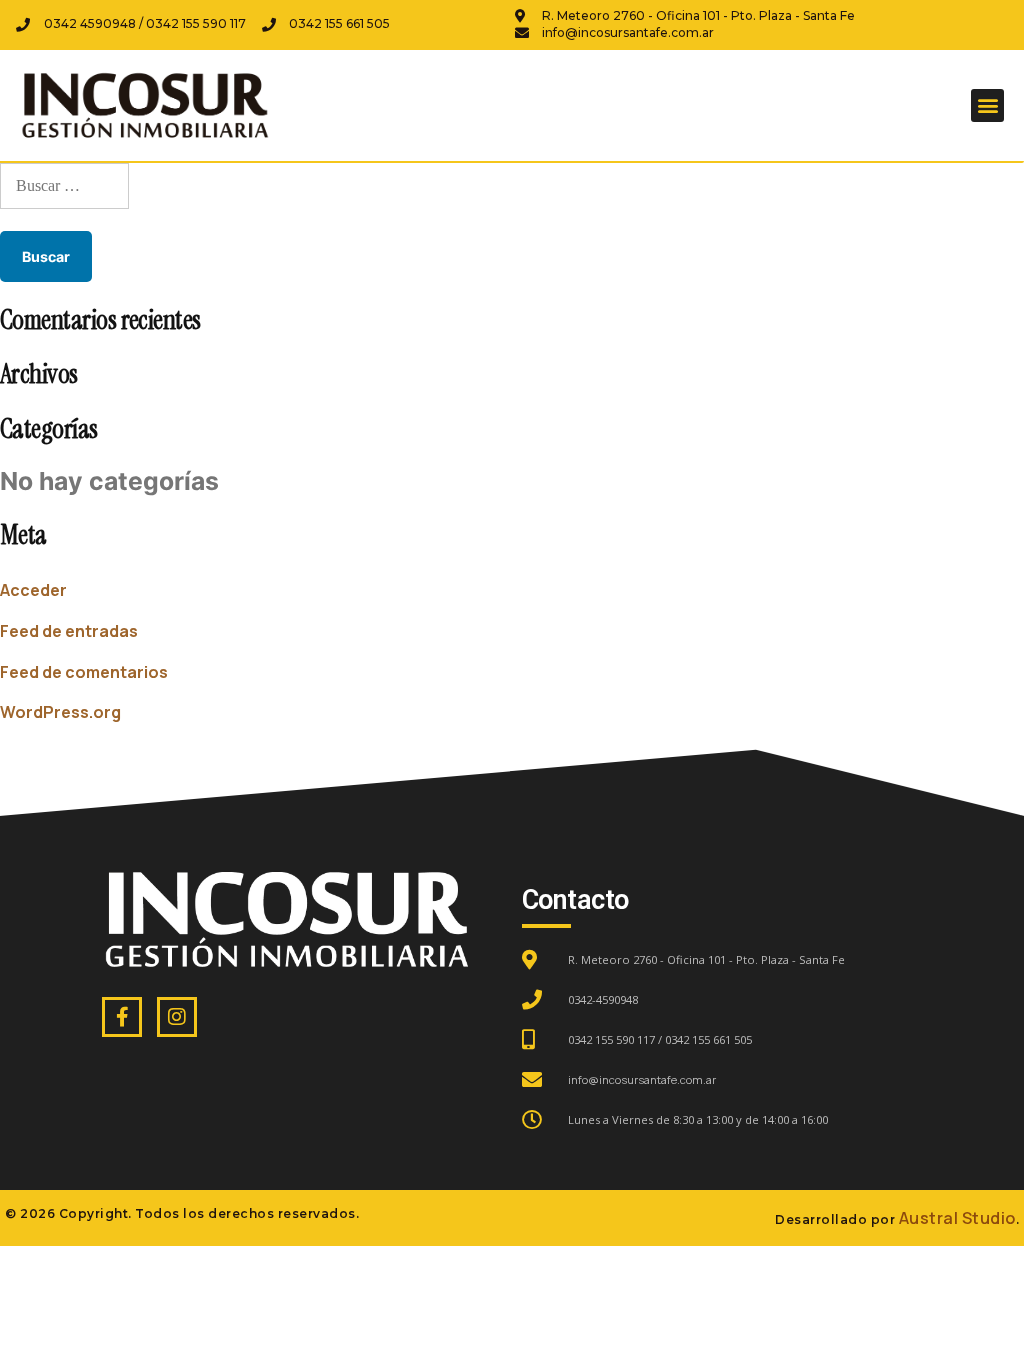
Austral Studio (957, 1218)
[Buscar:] (64, 185)
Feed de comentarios (84, 672)
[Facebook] (122, 1017)
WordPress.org (60, 712)
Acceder (33, 590)
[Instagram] (177, 1017)
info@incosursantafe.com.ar (642, 1079)
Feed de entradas (69, 631)
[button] (987, 105)
